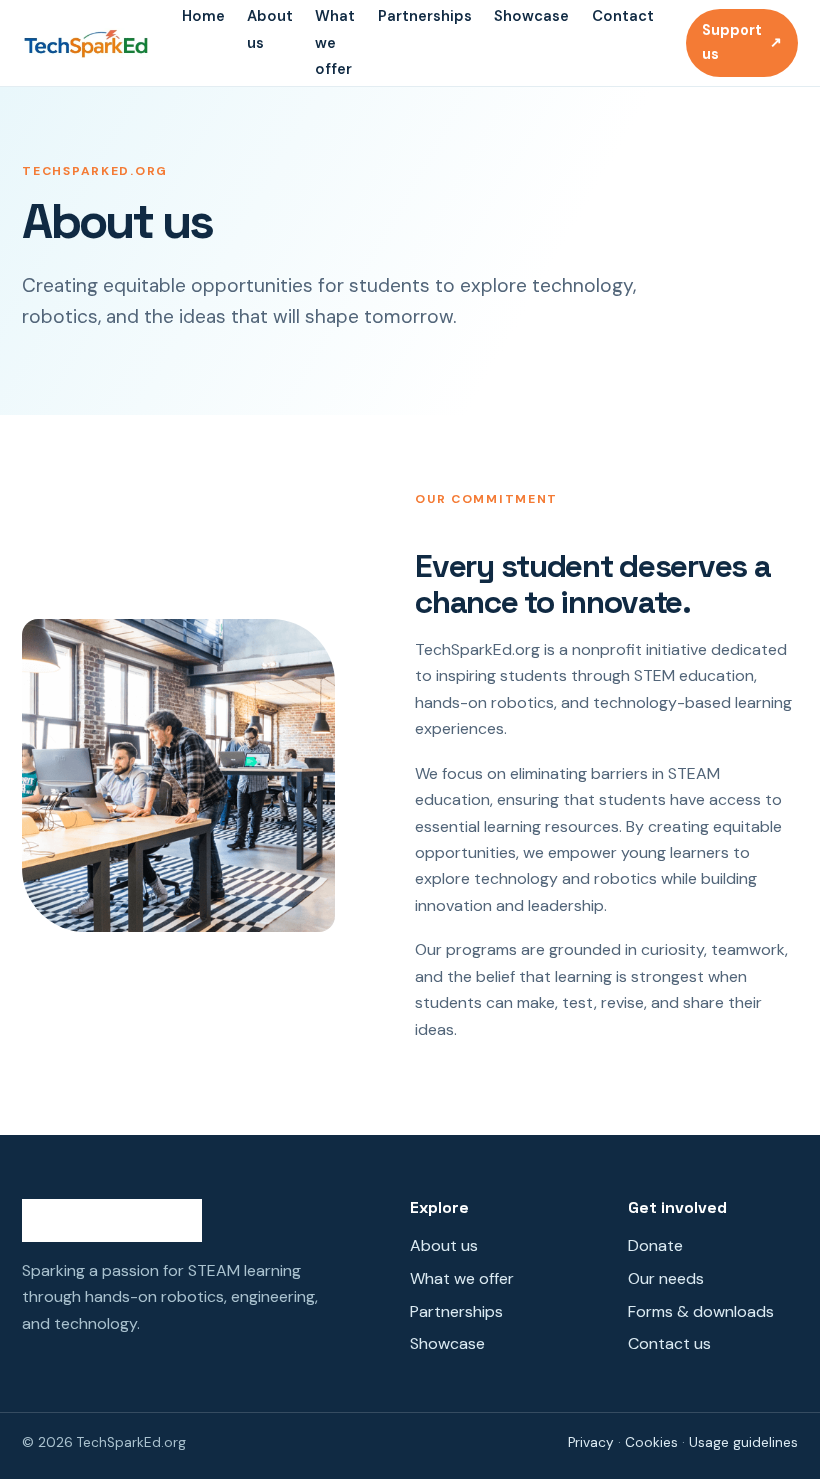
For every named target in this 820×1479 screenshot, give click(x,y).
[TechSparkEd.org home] (85, 43)
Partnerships (425, 16)
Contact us (669, 1343)
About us (444, 1245)
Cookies (651, 1442)
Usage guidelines (743, 1442)
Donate (655, 1245)
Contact (623, 16)
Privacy (591, 1442)
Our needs (666, 1278)
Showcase (531, 16)
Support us (742, 42)
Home (203, 16)
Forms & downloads (701, 1311)
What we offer (335, 42)
